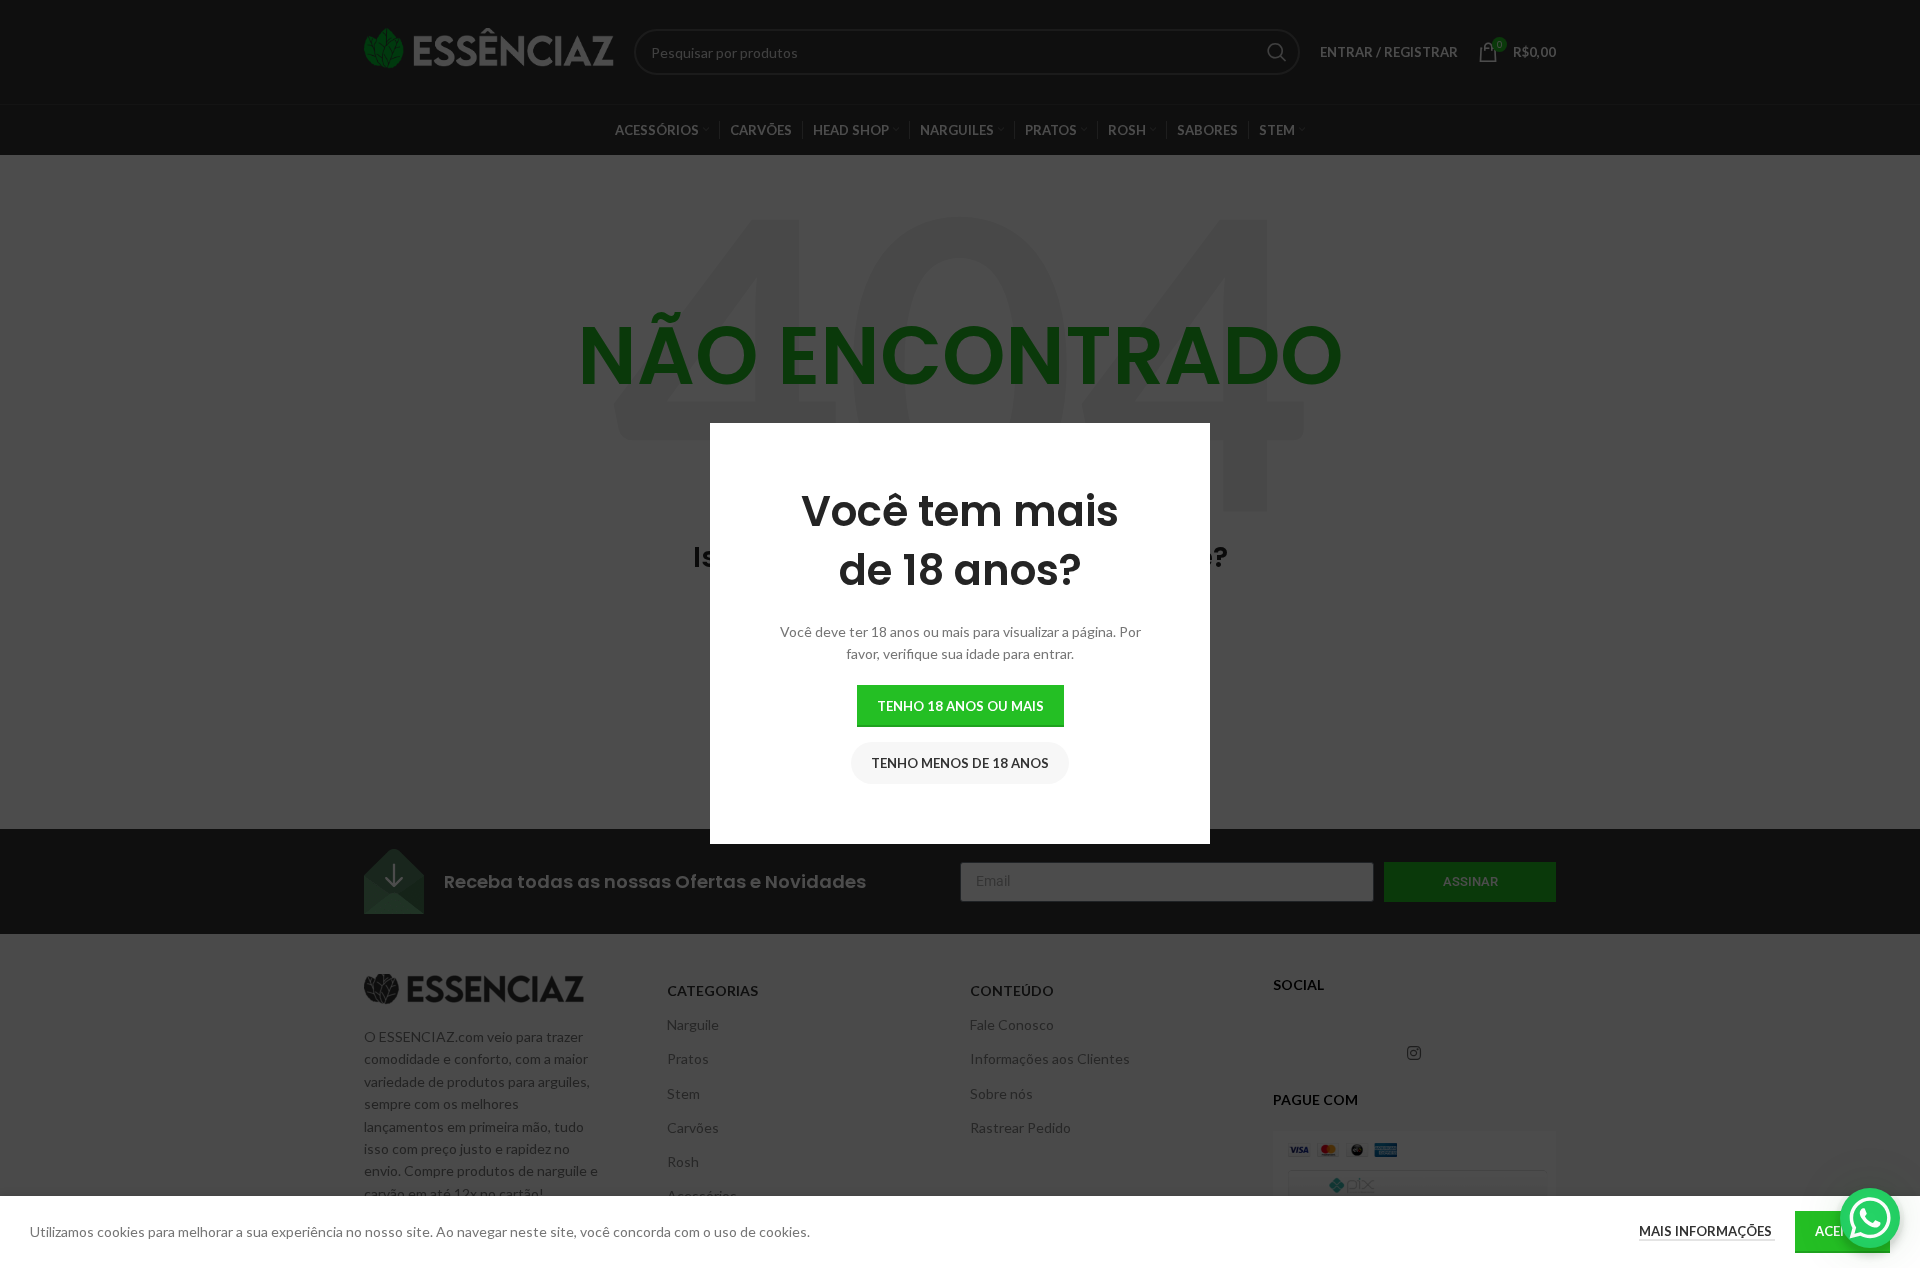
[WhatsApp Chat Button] (1870, 1218)
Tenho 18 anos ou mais (960, 706)
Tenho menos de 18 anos (960, 763)
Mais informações (1707, 1231)
